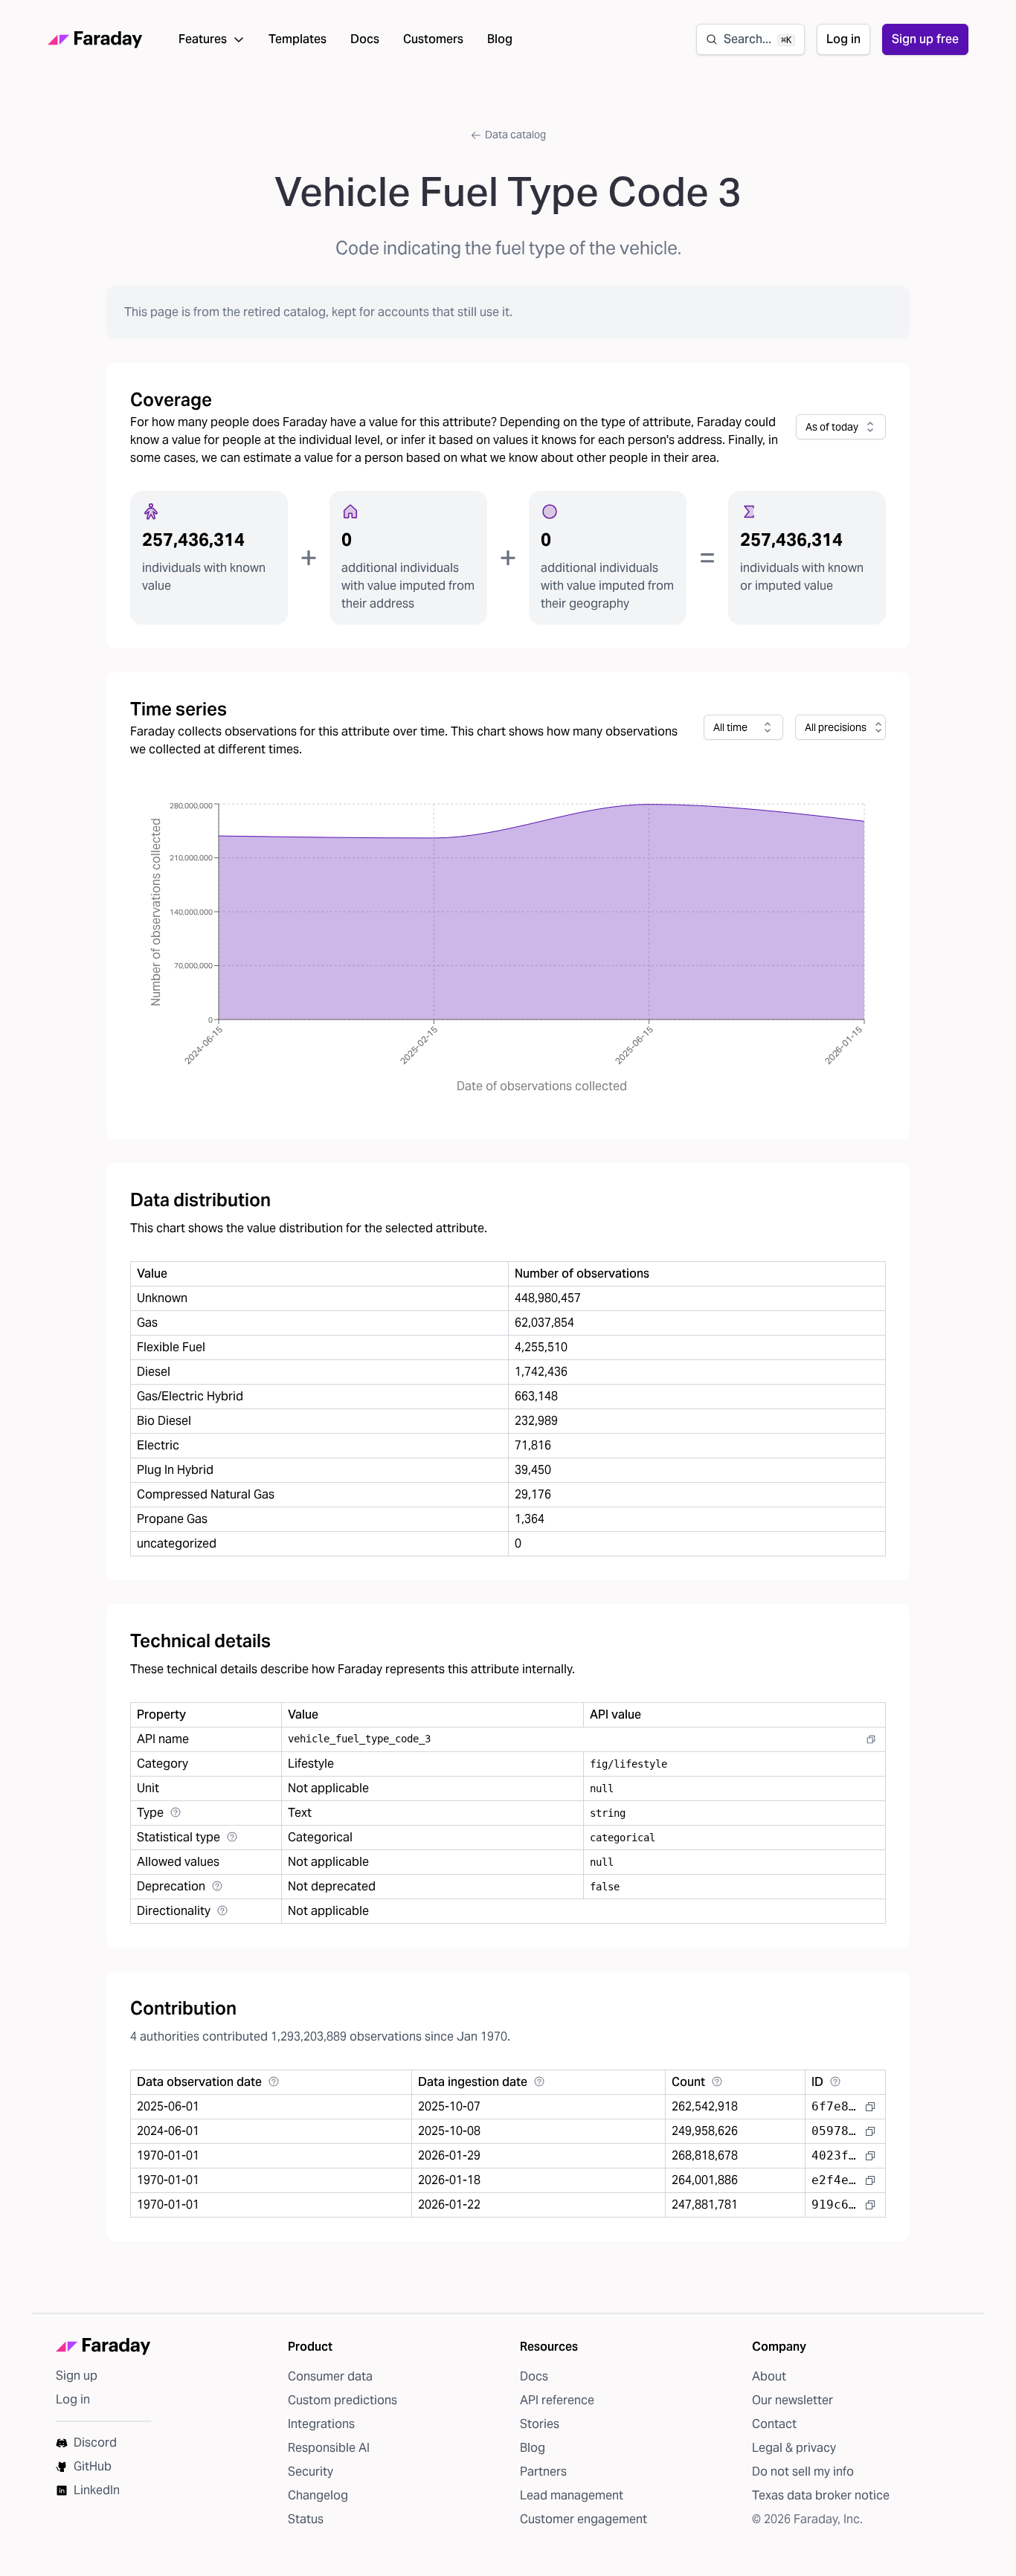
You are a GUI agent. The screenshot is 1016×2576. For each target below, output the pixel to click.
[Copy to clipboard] (871, 1739)
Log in (843, 39)
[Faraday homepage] (95, 40)
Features (203, 39)
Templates (298, 39)
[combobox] (841, 427)
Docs (365, 39)
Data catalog (515, 135)
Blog (500, 39)
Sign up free (925, 39)
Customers (433, 39)
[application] (508, 949)
